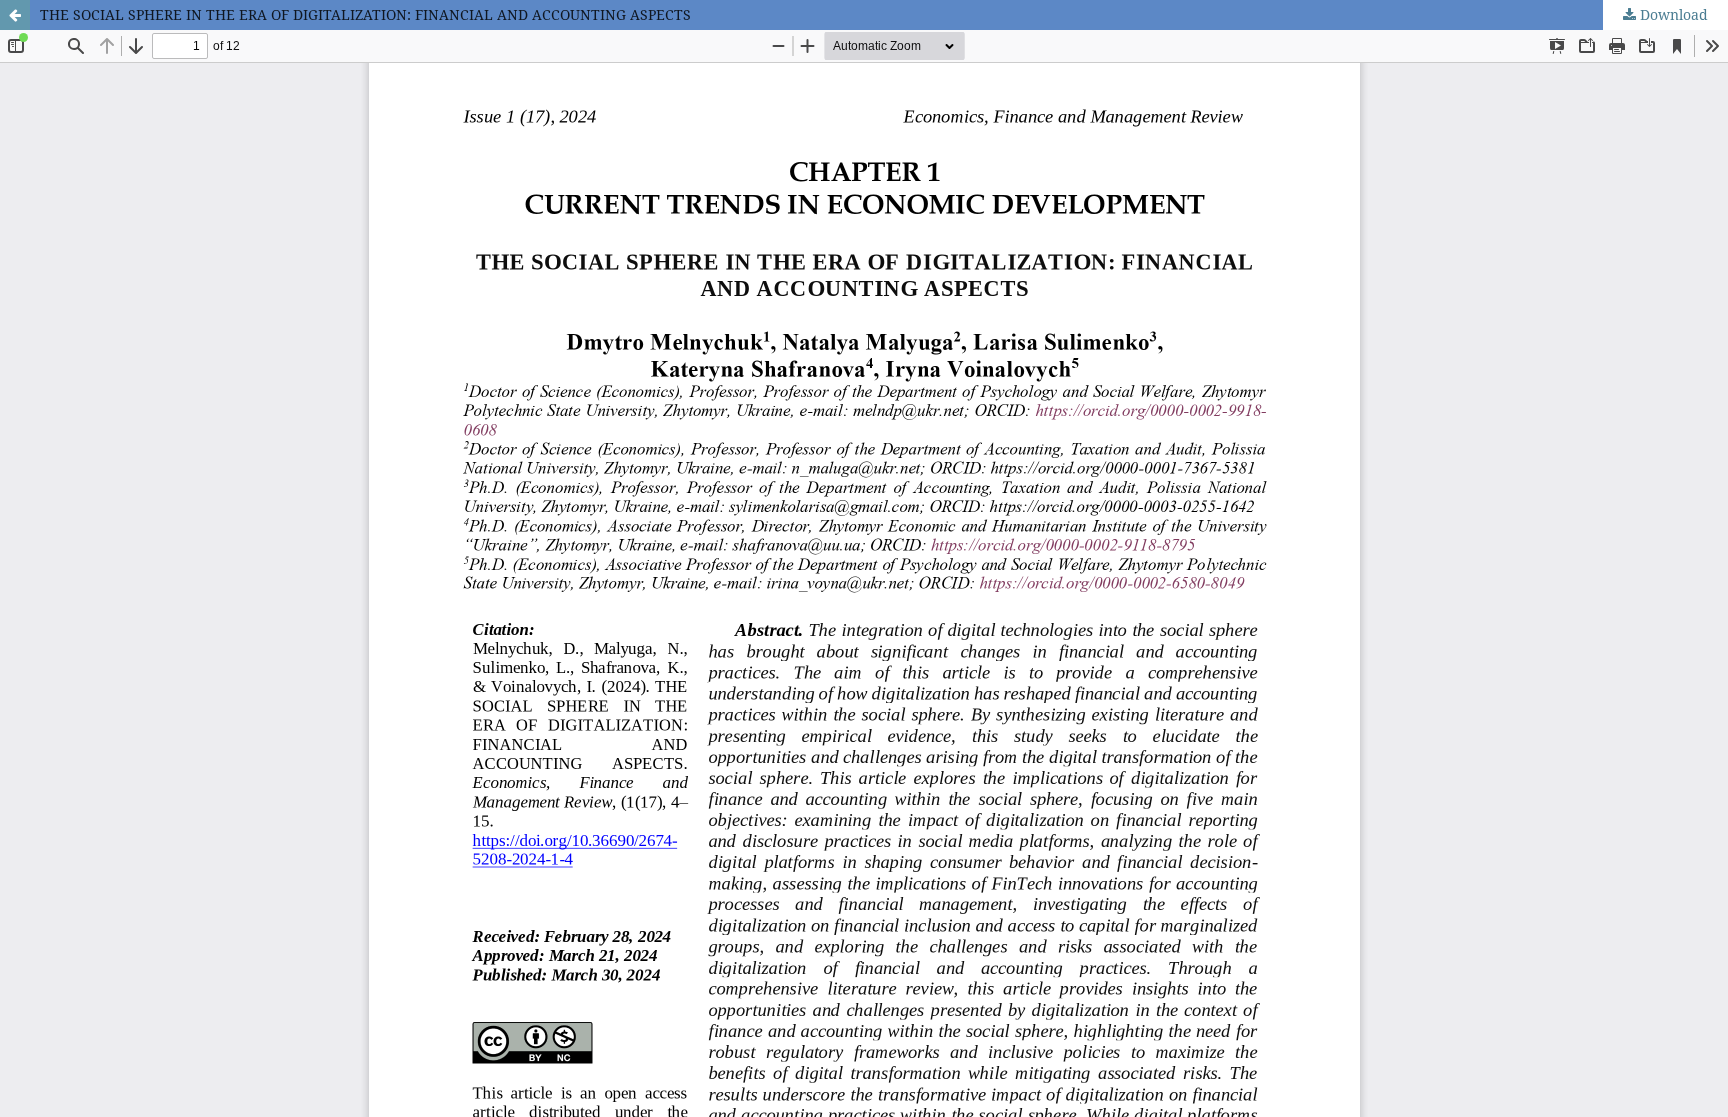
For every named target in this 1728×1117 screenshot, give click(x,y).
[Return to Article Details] (15, 15)
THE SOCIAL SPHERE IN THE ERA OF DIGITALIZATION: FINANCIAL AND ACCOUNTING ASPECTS (365, 14)
